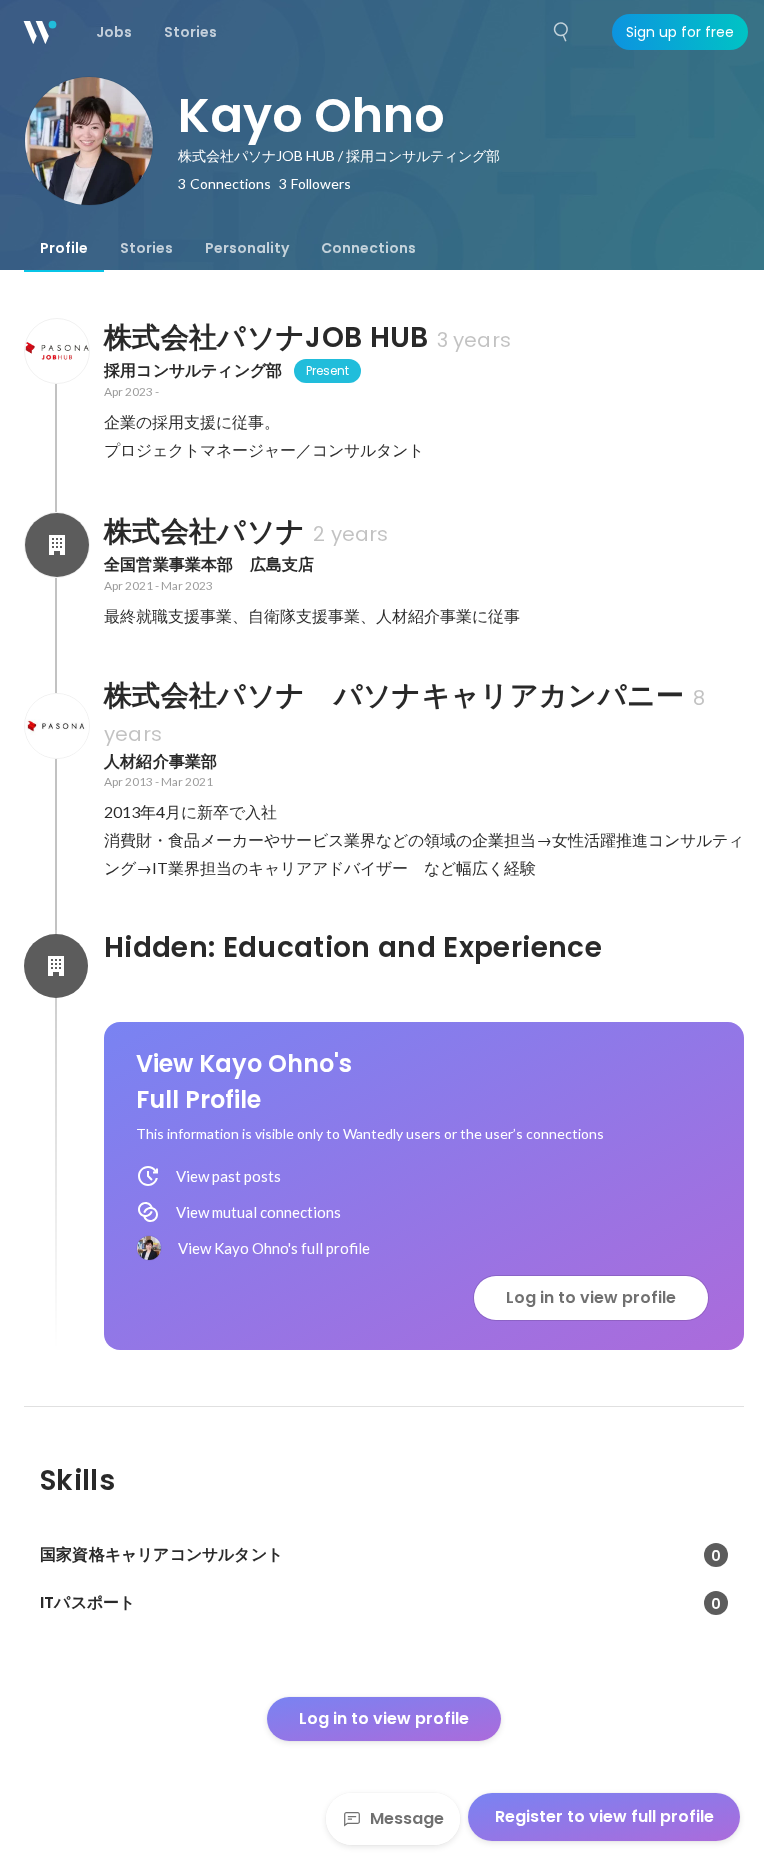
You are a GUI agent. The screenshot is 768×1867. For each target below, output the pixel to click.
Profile (64, 248)
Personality (247, 248)
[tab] (64, 248)
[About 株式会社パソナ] (56, 545)
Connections (368, 248)
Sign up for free (680, 32)
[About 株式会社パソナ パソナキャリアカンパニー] (56, 726)
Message (407, 1818)
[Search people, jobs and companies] (562, 32)
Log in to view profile (591, 1297)
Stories (146, 248)
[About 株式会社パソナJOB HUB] (56, 351)
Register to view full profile (604, 1816)
